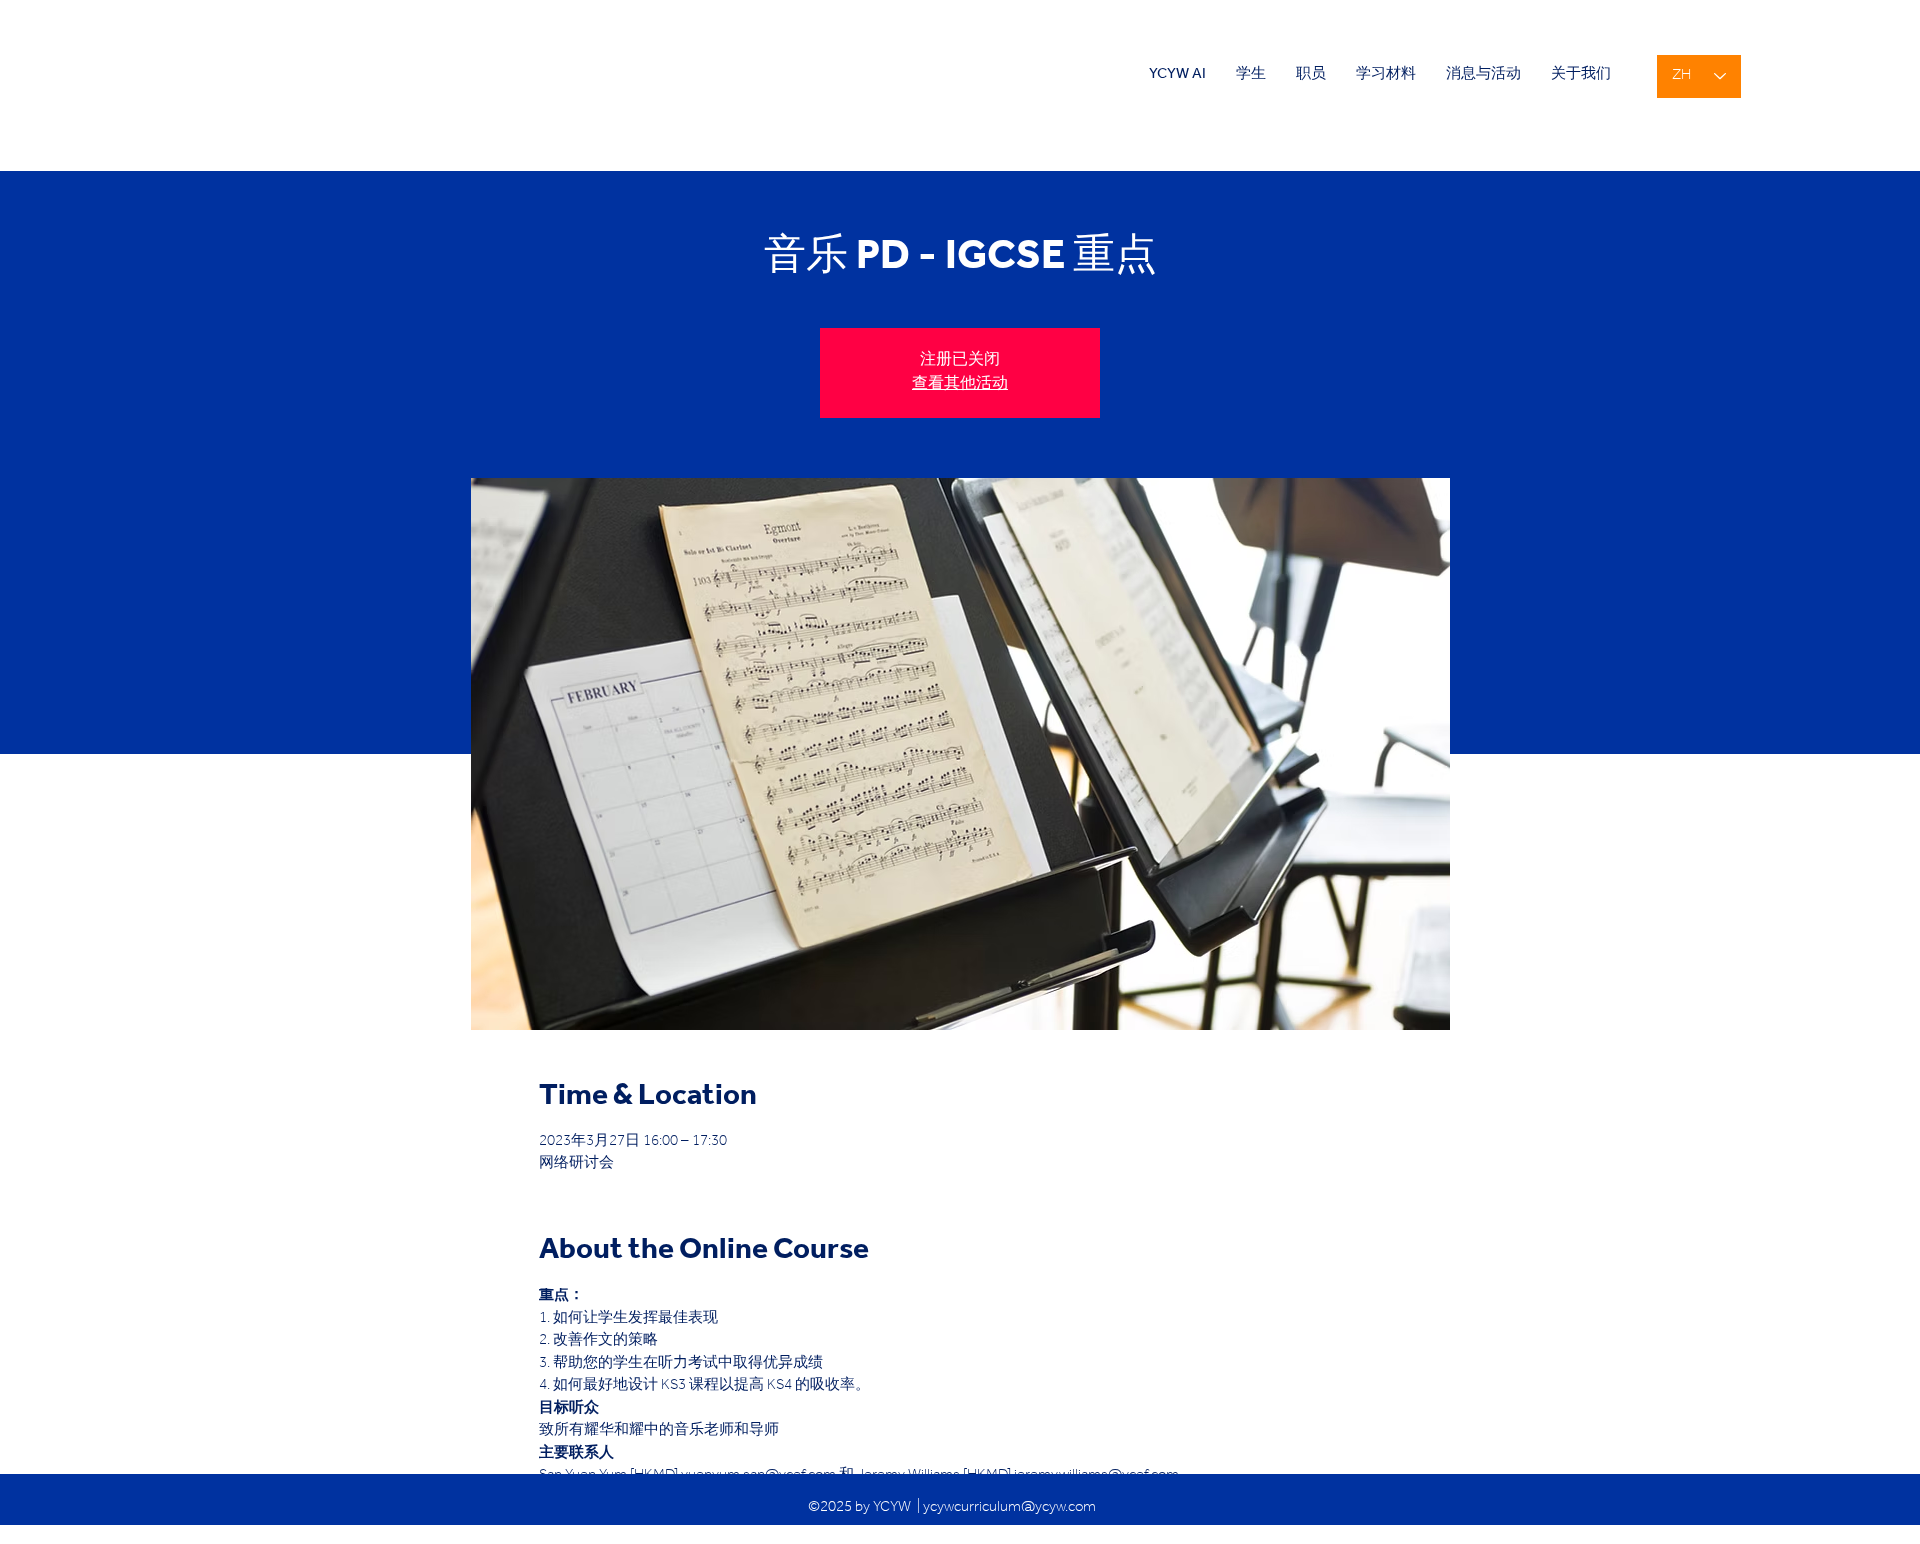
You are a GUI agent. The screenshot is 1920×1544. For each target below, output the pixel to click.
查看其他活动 (960, 385)
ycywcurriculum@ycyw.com (1009, 1508)
